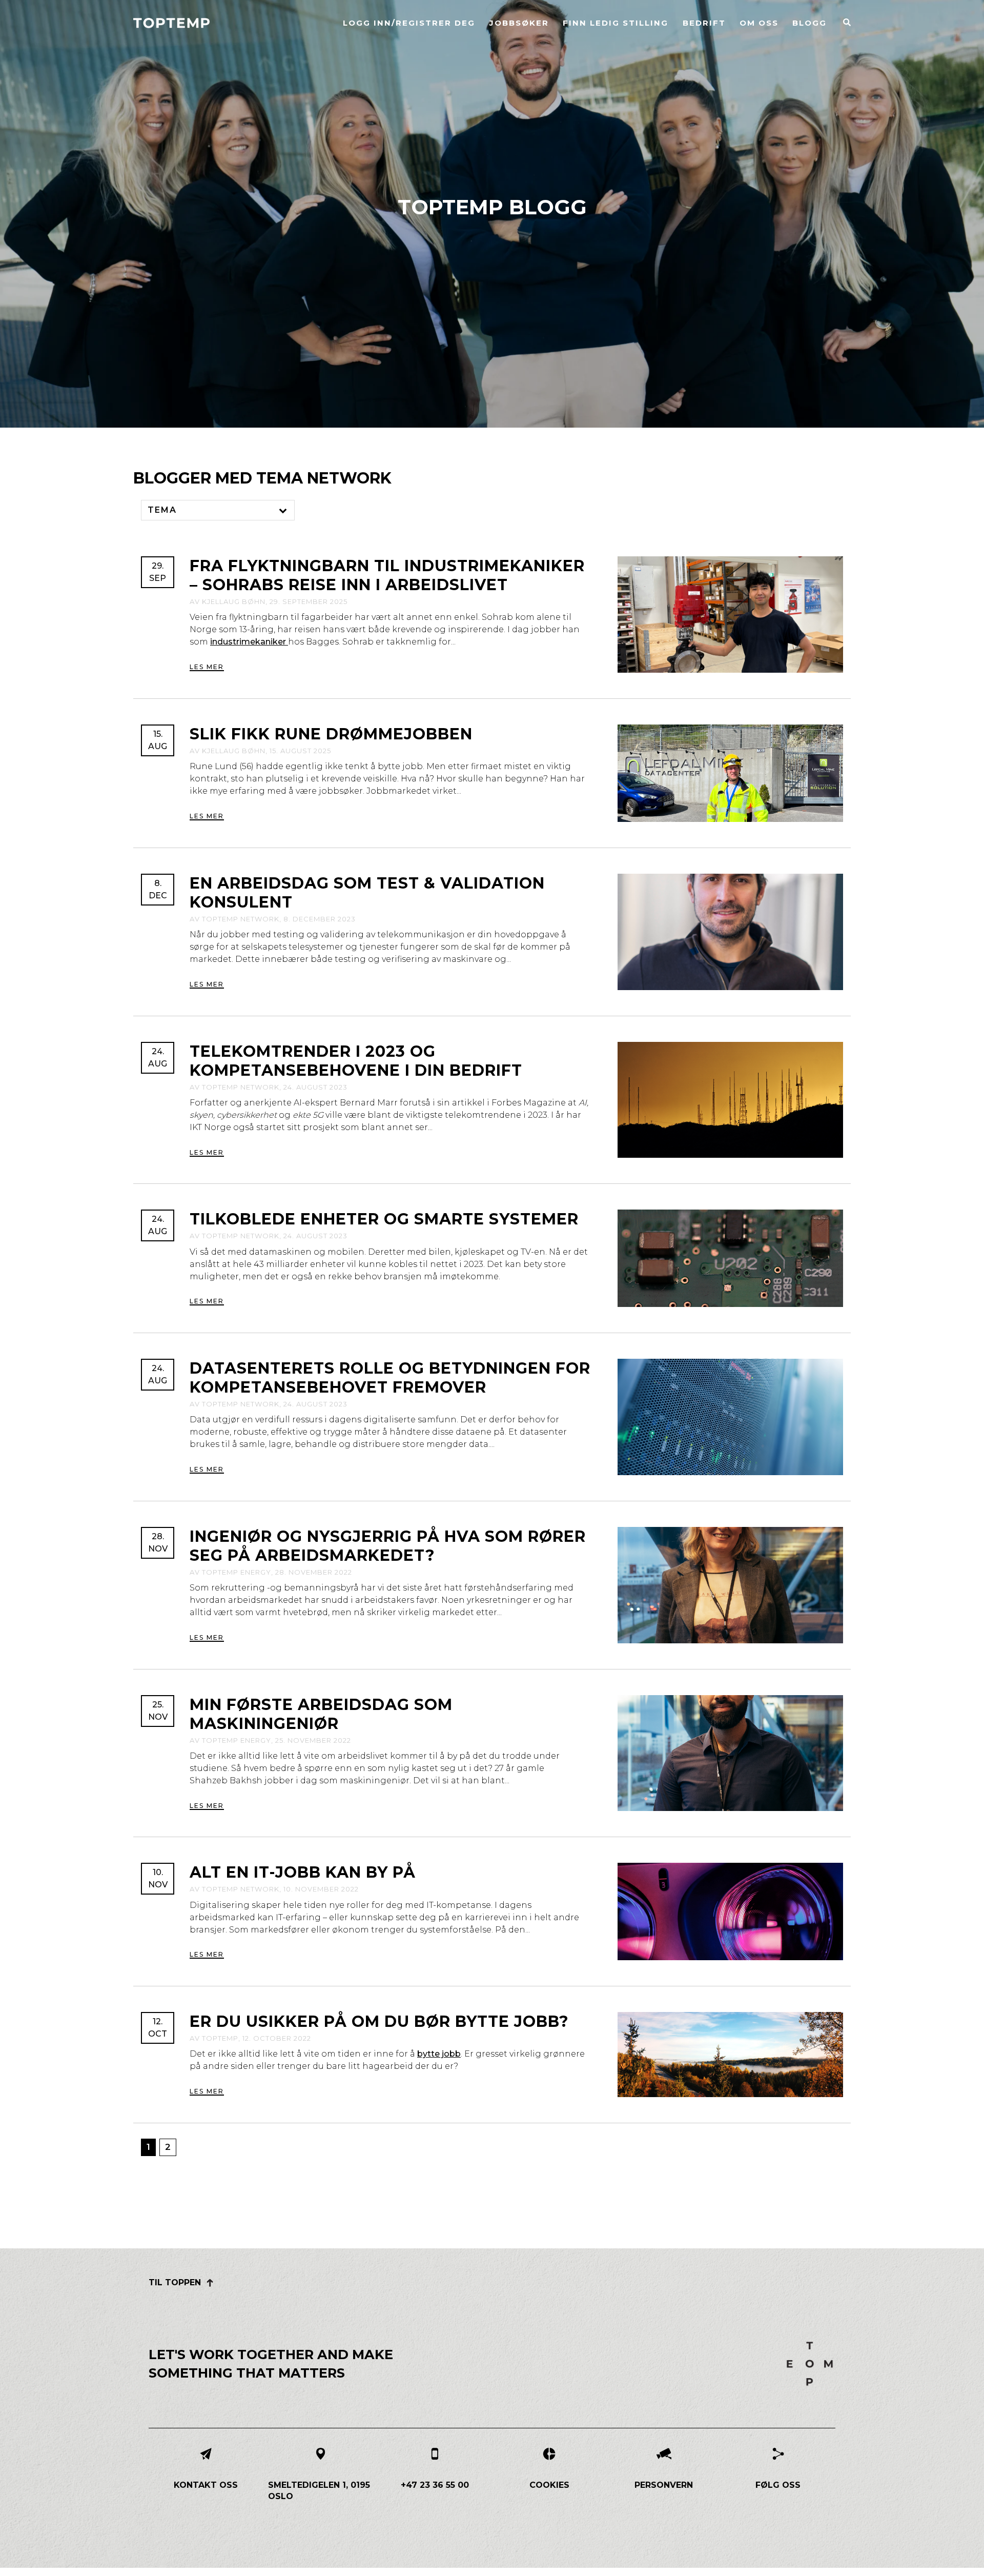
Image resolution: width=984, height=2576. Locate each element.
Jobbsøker (519, 23)
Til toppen (175, 2282)
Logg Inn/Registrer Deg (409, 23)
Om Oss (759, 23)
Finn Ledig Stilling (616, 23)
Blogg (809, 23)
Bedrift (704, 23)
